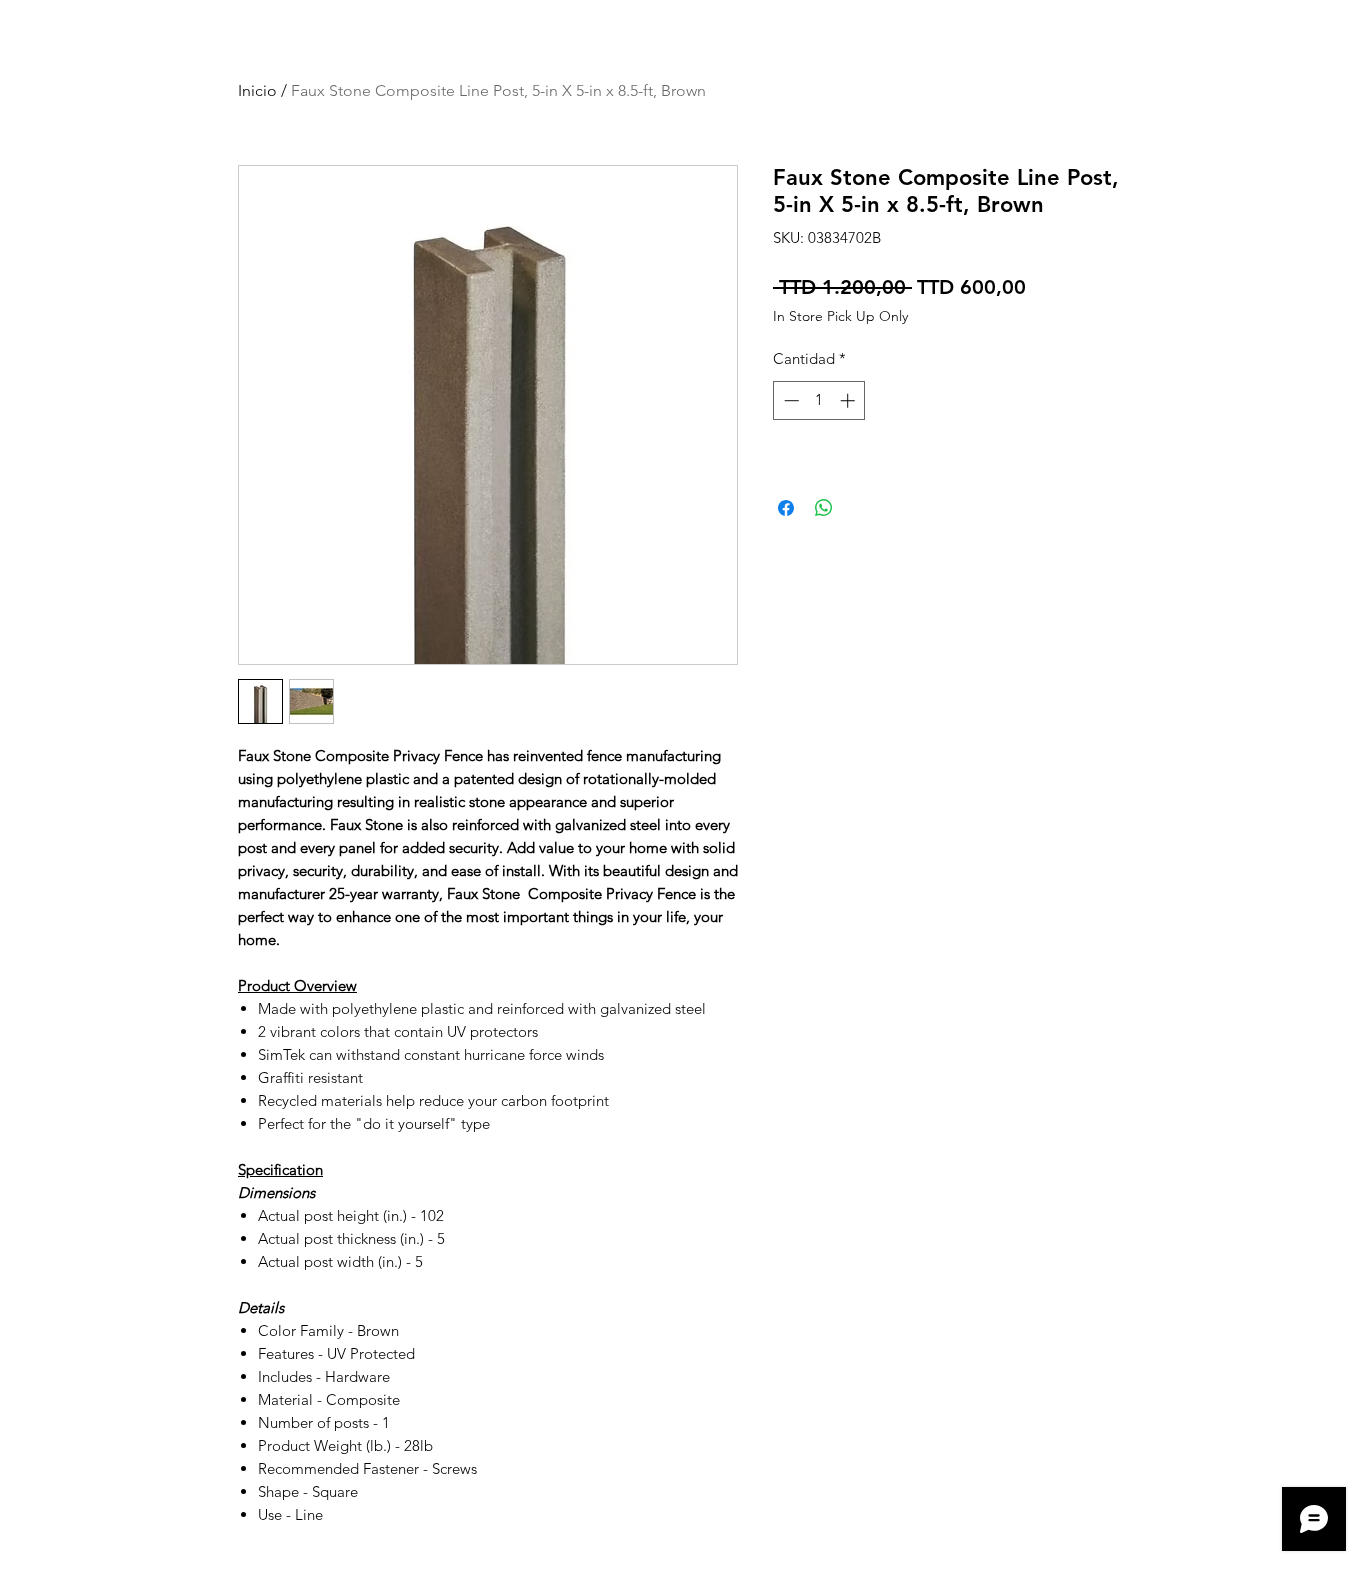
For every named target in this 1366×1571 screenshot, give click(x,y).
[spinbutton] (819, 400)
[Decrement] (789, 400)
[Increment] (849, 400)
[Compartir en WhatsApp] (824, 508)
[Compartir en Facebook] (786, 508)
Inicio (257, 90)
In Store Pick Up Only (840, 316)
